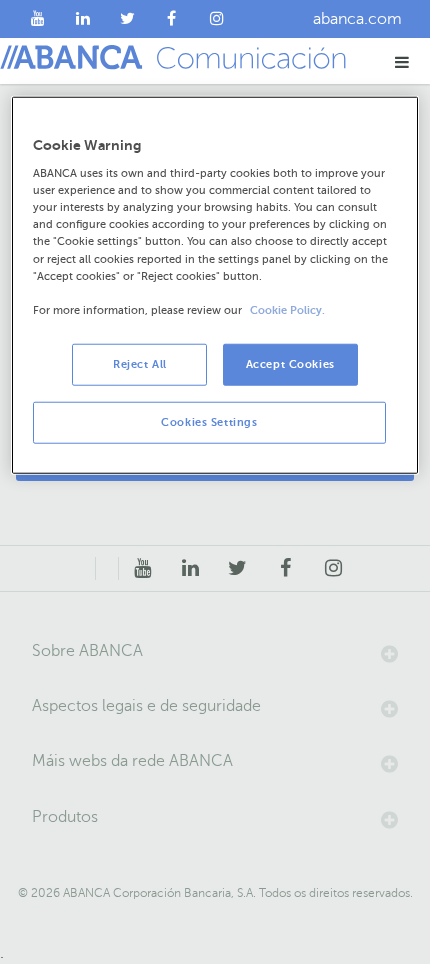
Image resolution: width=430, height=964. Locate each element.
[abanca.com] (107, 569)
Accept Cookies (290, 363)
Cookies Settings (209, 421)
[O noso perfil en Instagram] (216, 19)
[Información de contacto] (84, 569)
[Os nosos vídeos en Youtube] (38, 19)
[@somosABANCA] (127, 19)
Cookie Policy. (287, 309)
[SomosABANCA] (172, 19)
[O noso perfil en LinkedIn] (83, 19)
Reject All (140, 363)
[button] (402, 61)
